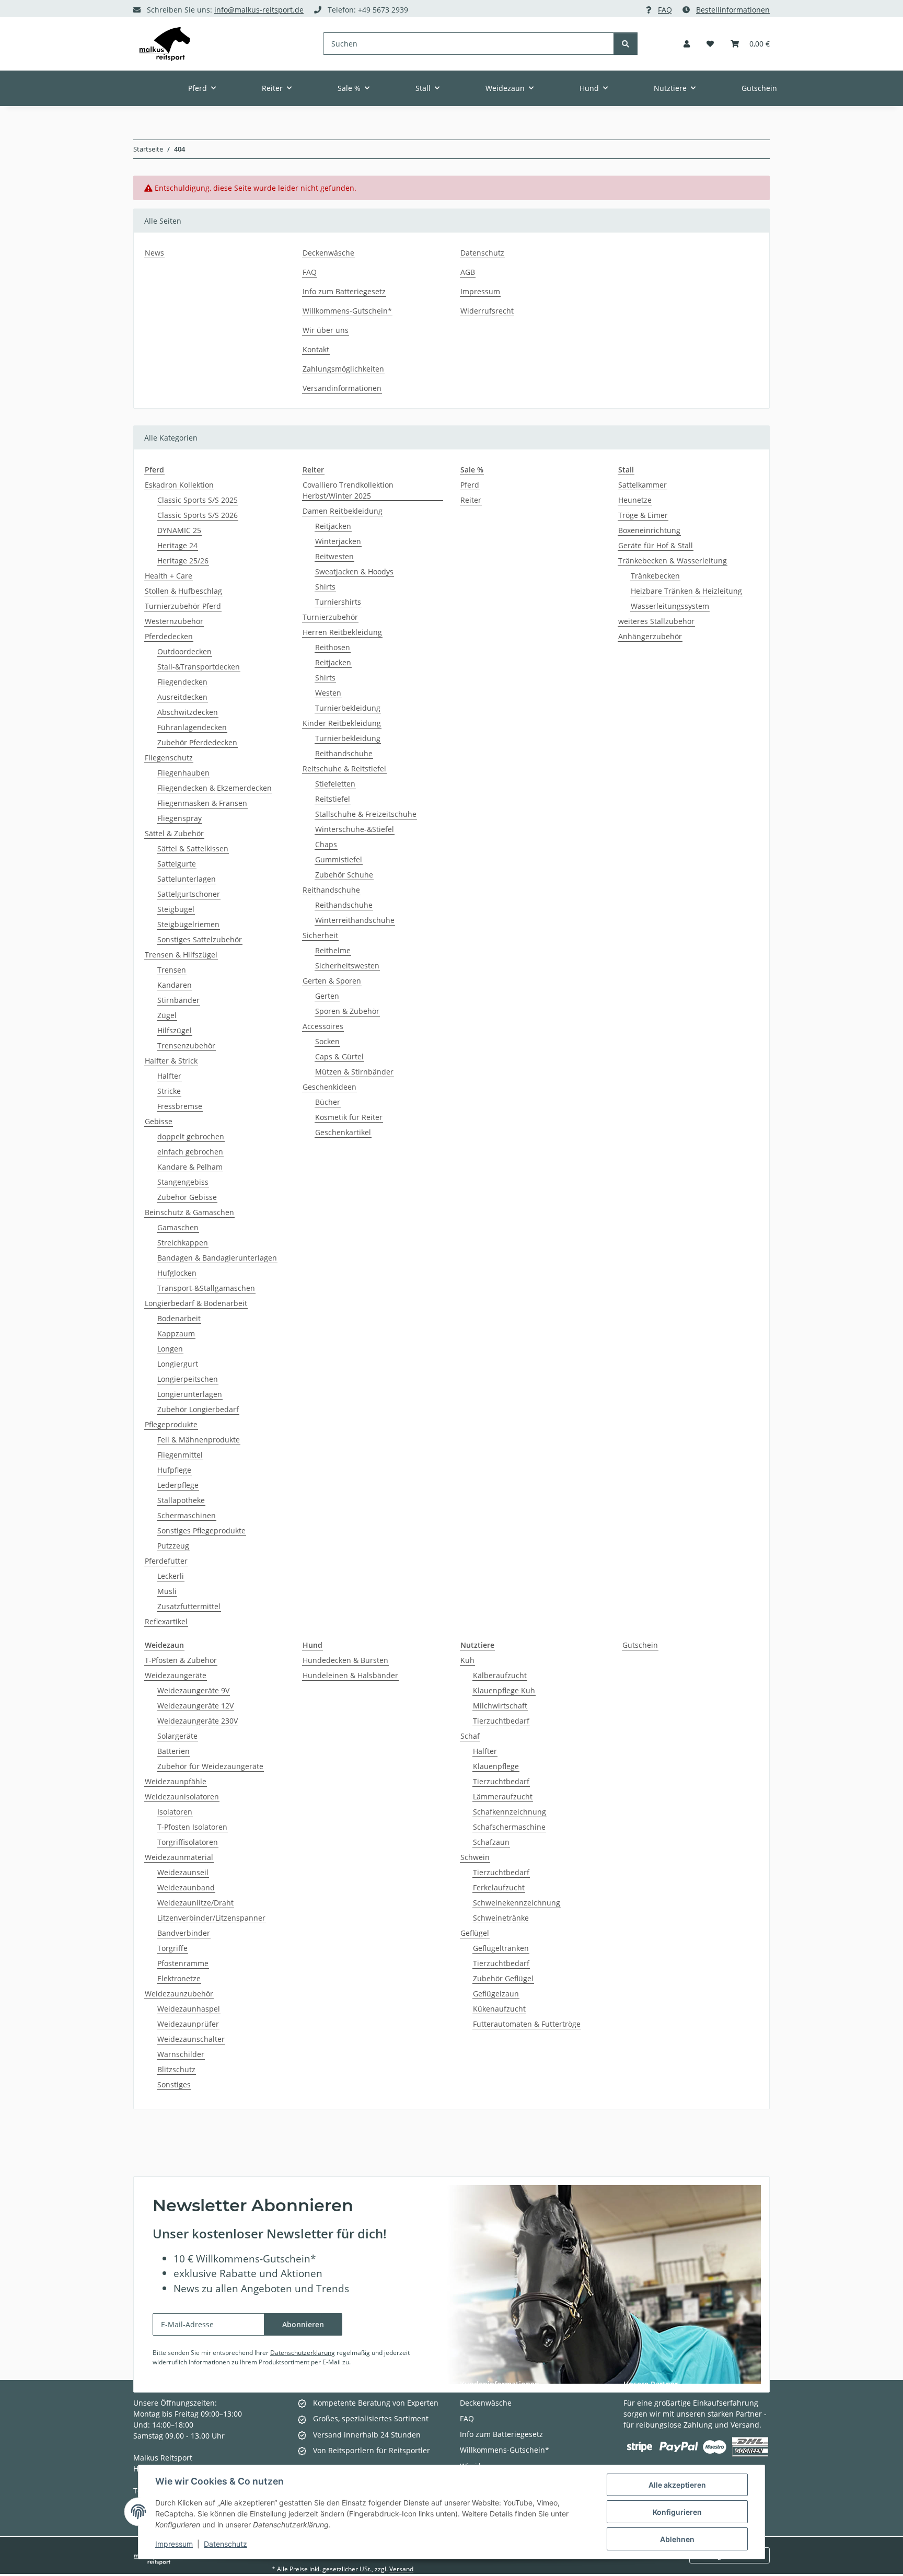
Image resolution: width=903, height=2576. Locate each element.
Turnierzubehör (330, 617)
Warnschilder (181, 2054)
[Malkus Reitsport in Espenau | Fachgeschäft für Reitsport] (165, 44)
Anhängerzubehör (650, 636)
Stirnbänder (178, 1000)
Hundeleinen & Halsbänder (350, 1675)
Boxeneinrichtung (649, 530)
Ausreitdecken (182, 697)
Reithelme (333, 950)
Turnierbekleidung (348, 708)
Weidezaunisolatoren (182, 1797)
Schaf (470, 1736)
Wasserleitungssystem (670, 606)
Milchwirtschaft (500, 1706)
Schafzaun (491, 1842)
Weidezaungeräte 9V (193, 1690)
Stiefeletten (335, 784)
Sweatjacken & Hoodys (354, 571)
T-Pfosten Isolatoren (192, 1827)
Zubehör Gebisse (187, 1197)
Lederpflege (178, 1485)
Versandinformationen (342, 388)
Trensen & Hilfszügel (181, 955)
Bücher (328, 1102)
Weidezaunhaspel (189, 2009)
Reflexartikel (166, 1621)
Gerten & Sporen (332, 981)
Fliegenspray (180, 818)
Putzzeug (173, 1546)
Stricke (169, 1091)
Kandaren (175, 985)
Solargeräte (177, 1736)
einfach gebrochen (190, 1152)
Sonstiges (174, 2084)
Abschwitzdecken (188, 712)
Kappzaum (176, 1333)
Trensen (172, 970)
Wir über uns (326, 330)
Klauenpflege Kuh (504, 1690)
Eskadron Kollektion (179, 485)
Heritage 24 (177, 545)
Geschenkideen (329, 1087)
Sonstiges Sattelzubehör (200, 939)
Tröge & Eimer (643, 515)
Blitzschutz (176, 2069)
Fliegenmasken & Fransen (202, 803)
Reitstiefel (333, 799)
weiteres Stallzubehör (656, 621)
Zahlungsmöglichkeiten (343, 369)
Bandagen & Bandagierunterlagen (217, 1258)
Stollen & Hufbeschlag (183, 591)
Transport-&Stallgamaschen (206, 1288)
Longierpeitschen (188, 1379)
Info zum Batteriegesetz (344, 291)
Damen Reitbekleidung (343, 511)
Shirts (325, 587)
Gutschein (640, 1645)
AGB (468, 272)
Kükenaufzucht (499, 2009)
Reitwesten (334, 556)
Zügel (167, 1015)
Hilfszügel (175, 1030)
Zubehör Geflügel (503, 1978)
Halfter (169, 1076)
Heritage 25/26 (183, 561)
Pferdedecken (169, 636)
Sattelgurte (177, 864)
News (154, 253)
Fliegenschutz (169, 758)
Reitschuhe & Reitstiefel (344, 769)
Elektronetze (179, 1978)
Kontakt (316, 349)
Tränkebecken (655, 576)
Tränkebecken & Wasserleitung (673, 561)
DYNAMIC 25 (179, 530)
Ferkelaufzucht (499, 1887)
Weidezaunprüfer (188, 2024)
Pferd (470, 485)
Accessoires (323, 1026)
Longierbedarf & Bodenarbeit (196, 1303)
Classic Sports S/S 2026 (198, 515)
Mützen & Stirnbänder (354, 1072)
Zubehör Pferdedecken (197, 742)
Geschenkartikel (343, 1132)
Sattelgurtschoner (189, 894)
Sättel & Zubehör (174, 833)
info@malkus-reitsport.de (259, 10)
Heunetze (635, 500)
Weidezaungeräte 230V (198, 1721)
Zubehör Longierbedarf (198, 1409)
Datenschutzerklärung (303, 2353)
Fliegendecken (182, 682)
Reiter (471, 500)
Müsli (167, 1591)
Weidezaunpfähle (176, 1781)
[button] (687, 44)
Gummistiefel (339, 859)
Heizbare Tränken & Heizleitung (686, 591)
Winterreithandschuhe (355, 920)
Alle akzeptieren (677, 2485)
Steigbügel (176, 909)
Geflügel (475, 1933)
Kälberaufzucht (500, 1675)
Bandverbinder (184, 1933)
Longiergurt (178, 1364)
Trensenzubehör (186, 1046)
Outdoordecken (184, 651)
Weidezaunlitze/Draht (195, 1903)
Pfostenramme (183, 1963)
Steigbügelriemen (188, 924)
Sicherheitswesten (347, 966)
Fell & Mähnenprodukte (199, 1440)
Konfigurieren (677, 2512)
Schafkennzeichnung (510, 1812)
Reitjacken (333, 526)
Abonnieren (303, 2324)
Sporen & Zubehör (347, 1011)
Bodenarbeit (179, 1318)
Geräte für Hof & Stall (656, 545)
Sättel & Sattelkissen (193, 848)
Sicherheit (320, 935)
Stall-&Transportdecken (199, 667)
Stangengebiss (183, 1182)
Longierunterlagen (190, 1394)
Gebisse (159, 1121)
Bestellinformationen (733, 10)
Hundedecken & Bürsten (345, 1660)
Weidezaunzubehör (179, 1994)
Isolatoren (175, 1812)
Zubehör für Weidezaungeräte (210, 1766)
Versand (401, 2569)
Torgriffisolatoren (188, 1842)
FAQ (665, 10)
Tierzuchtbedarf (501, 1721)
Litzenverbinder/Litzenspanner (211, 1918)
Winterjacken (338, 541)
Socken (327, 1041)
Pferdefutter (166, 1561)
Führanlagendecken (192, 727)
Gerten (327, 996)
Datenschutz (225, 2544)
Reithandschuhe (344, 753)
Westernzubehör (174, 621)
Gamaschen (178, 1227)
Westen (328, 693)
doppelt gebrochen (191, 1136)
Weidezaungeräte (176, 1675)
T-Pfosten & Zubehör (181, 1660)
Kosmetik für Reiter (349, 1117)
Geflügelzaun (496, 1994)
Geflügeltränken (501, 1948)
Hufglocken (177, 1273)
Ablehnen (677, 2539)
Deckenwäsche (328, 253)
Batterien (173, 1751)
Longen (170, 1349)
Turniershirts (338, 602)
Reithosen (333, 647)
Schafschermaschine (509, 1827)
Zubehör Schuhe (344, 875)
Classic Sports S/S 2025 (198, 500)
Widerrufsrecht (487, 311)
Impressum (174, 2544)
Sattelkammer (642, 485)
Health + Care (169, 576)
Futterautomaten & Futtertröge (527, 2024)
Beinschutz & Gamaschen (189, 1212)
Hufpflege (174, 1470)
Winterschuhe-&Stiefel (355, 829)
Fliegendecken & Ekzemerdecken (215, 788)
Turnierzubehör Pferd (183, 606)
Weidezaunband (186, 1887)
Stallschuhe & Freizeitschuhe (366, 814)
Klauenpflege (496, 1766)
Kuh (467, 1660)
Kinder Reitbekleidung (342, 723)
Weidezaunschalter (191, 2039)
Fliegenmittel (180, 1455)
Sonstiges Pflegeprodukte (201, 1530)
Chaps (326, 844)
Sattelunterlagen (187, 879)
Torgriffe (172, 1948)
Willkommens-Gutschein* (347, 311)
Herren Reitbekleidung (342, 632)
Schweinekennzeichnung (517, 1903)
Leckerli (171, 1576)
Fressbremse (180, 1106)
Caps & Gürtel (339, 1056)
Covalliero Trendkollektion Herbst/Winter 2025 (348, 490)
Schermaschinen (187, 1515)
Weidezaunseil (183, 1872)
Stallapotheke (181, 1500)
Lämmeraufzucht (503, 1797)
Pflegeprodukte (171, 1424)
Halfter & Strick (171, 1061)
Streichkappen (183, 1243)
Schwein (475, 1857)
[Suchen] (626, 44)
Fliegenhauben (183, 773)
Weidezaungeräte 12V (195, 1706)
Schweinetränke (501, 1918)
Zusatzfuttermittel (189, 1606)
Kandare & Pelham (190, 1167)
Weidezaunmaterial (179, 1857)
